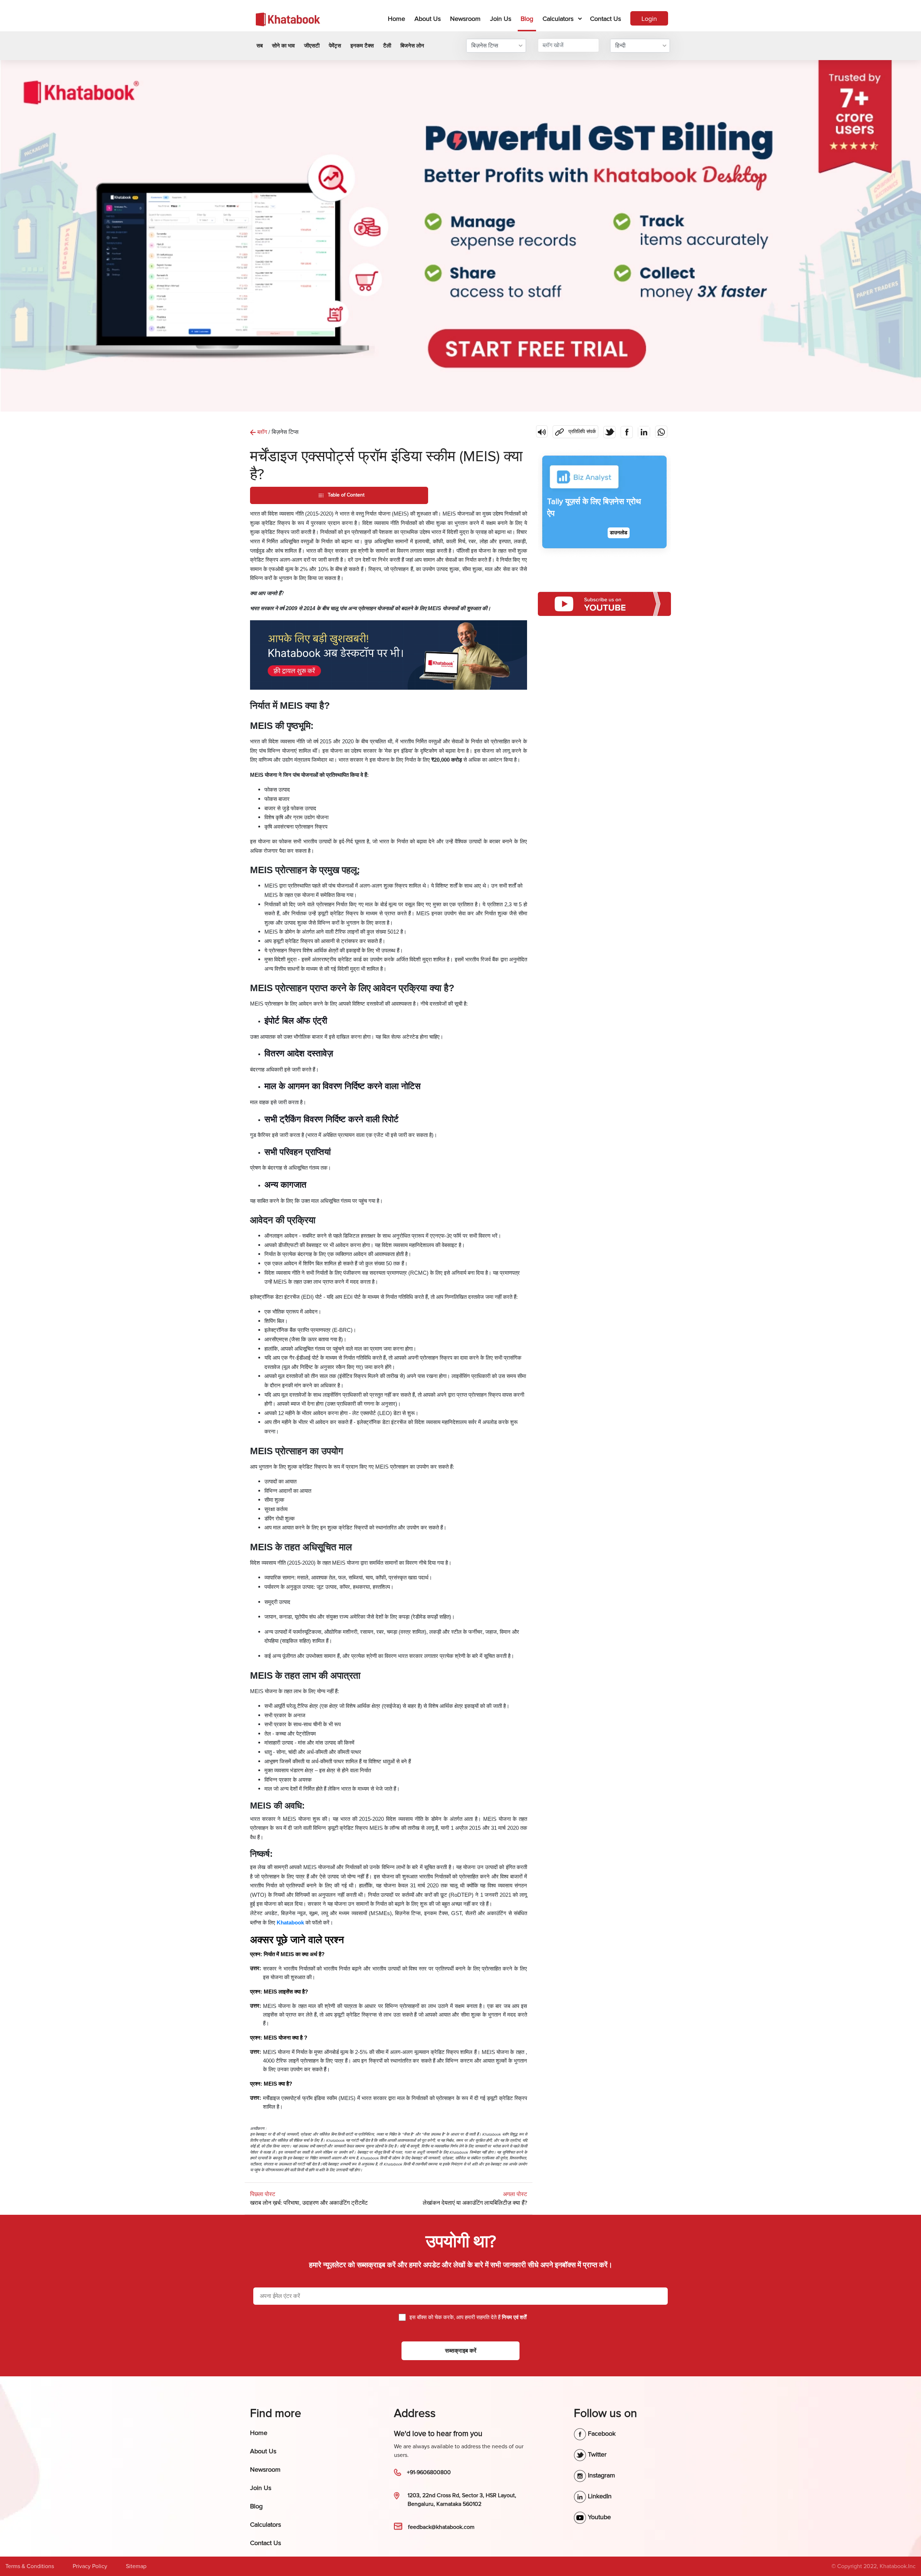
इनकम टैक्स (362, 46)
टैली (387, 46)
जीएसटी (312, 46)
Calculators (558, 19)
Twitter (596, 2454)
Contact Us (605, 19)
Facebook (601, 2434)
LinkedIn (599, 2496)
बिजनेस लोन (412, 46)
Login (649, 19)
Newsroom (465, 19)
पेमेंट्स (335, 46)
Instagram (601, 2475)
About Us (428, 19)
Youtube (598, 2517)
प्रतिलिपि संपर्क (574, 430)
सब (260, 46)
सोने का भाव (283, 46)
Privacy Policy (90, 2566)
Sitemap (136, 2566)
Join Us (501, 19)
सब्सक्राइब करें (461, 2351)
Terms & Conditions (30, 2566)
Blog (527, 19)
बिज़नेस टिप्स (485, 46)
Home (398, 19)
